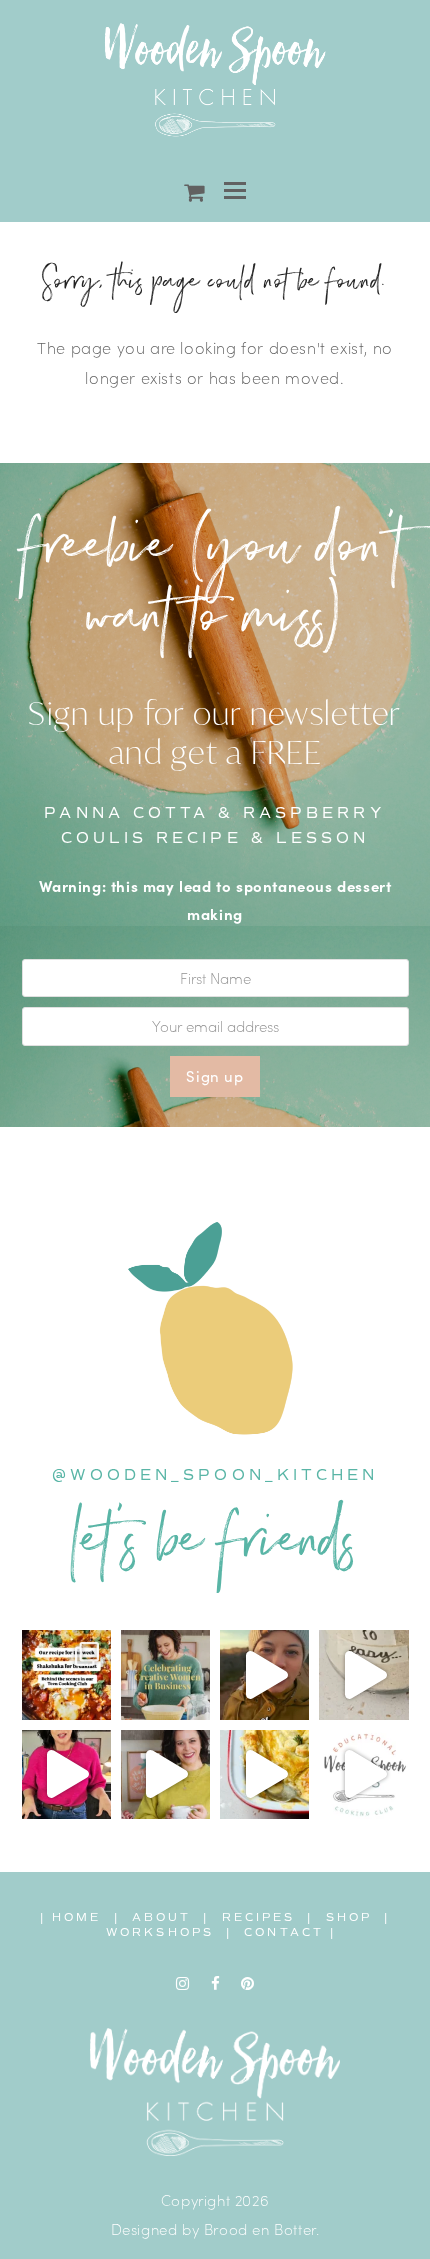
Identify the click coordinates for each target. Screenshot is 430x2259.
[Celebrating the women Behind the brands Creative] (165, 1674)
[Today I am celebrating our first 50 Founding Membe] (264, 1674)
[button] (235, 190)
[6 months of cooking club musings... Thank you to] (363, 1774)
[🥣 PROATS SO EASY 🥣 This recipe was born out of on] (363, 1674)
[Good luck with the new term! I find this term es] (165, 1774)
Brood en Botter (260, 2228)
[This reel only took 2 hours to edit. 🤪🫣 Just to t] (66, 1774)
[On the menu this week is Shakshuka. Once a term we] (66, 1674)
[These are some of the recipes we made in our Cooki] (264, 1774)
